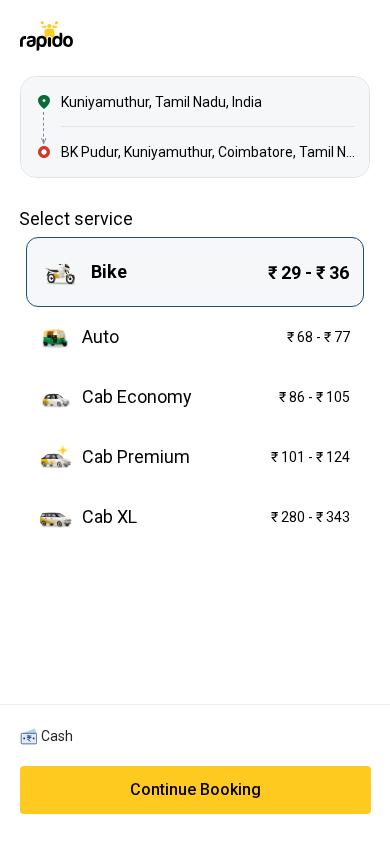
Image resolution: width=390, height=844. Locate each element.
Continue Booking (195, 789)
